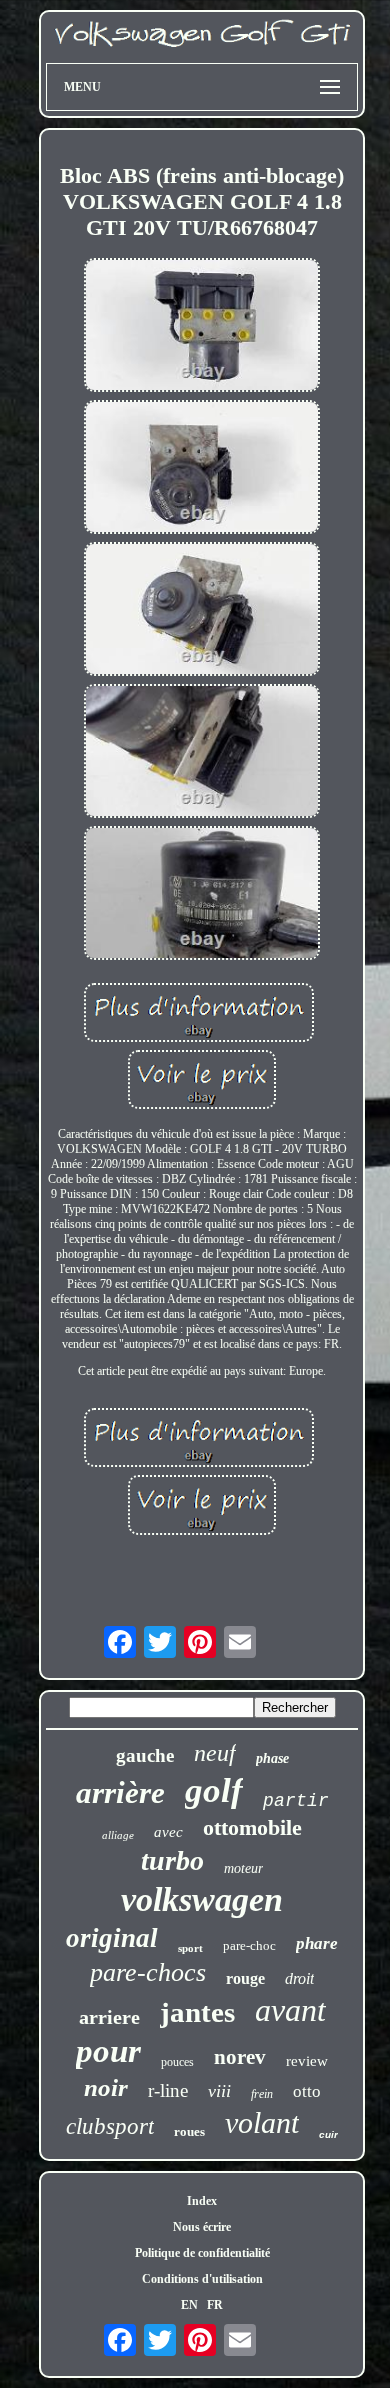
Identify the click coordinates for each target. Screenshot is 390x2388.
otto (307, 2091)
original (112, 1938)
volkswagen (202, 1899)
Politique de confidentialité (202, 2253)
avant (290, 2010)
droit (299, 1978)
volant (262, 2122)
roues (189, 2131)
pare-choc (249, 1945)
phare (317, 1943)
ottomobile (252, 1827)
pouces (177, 2062)
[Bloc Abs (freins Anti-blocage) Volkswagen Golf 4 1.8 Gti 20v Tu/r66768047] (202, 327)
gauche (145, 1755)
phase (272, 1758)
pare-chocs (148, 1972)
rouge (245, 1978)
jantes (197, 2012)
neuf (215, 1753)
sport (190, 1948)
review (307, 2061)
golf (214, 1790)
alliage (118, 1835)
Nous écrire (202, 2227)
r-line (168, 2090)
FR (215, 2305)
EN (189, 2305)
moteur (243, 1868)
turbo (172, 1860)
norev (240, 2057)
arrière (120, 1792)
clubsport (110, 2126)
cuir (328, 2134)
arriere (109, 2017)
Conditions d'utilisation (202, 2279)
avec (168, 1832)
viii (219, 2091)
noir (106, 2087)
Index (202, 2201)
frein (262, 2094)
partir (296, 1801)
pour (108, 2051)
